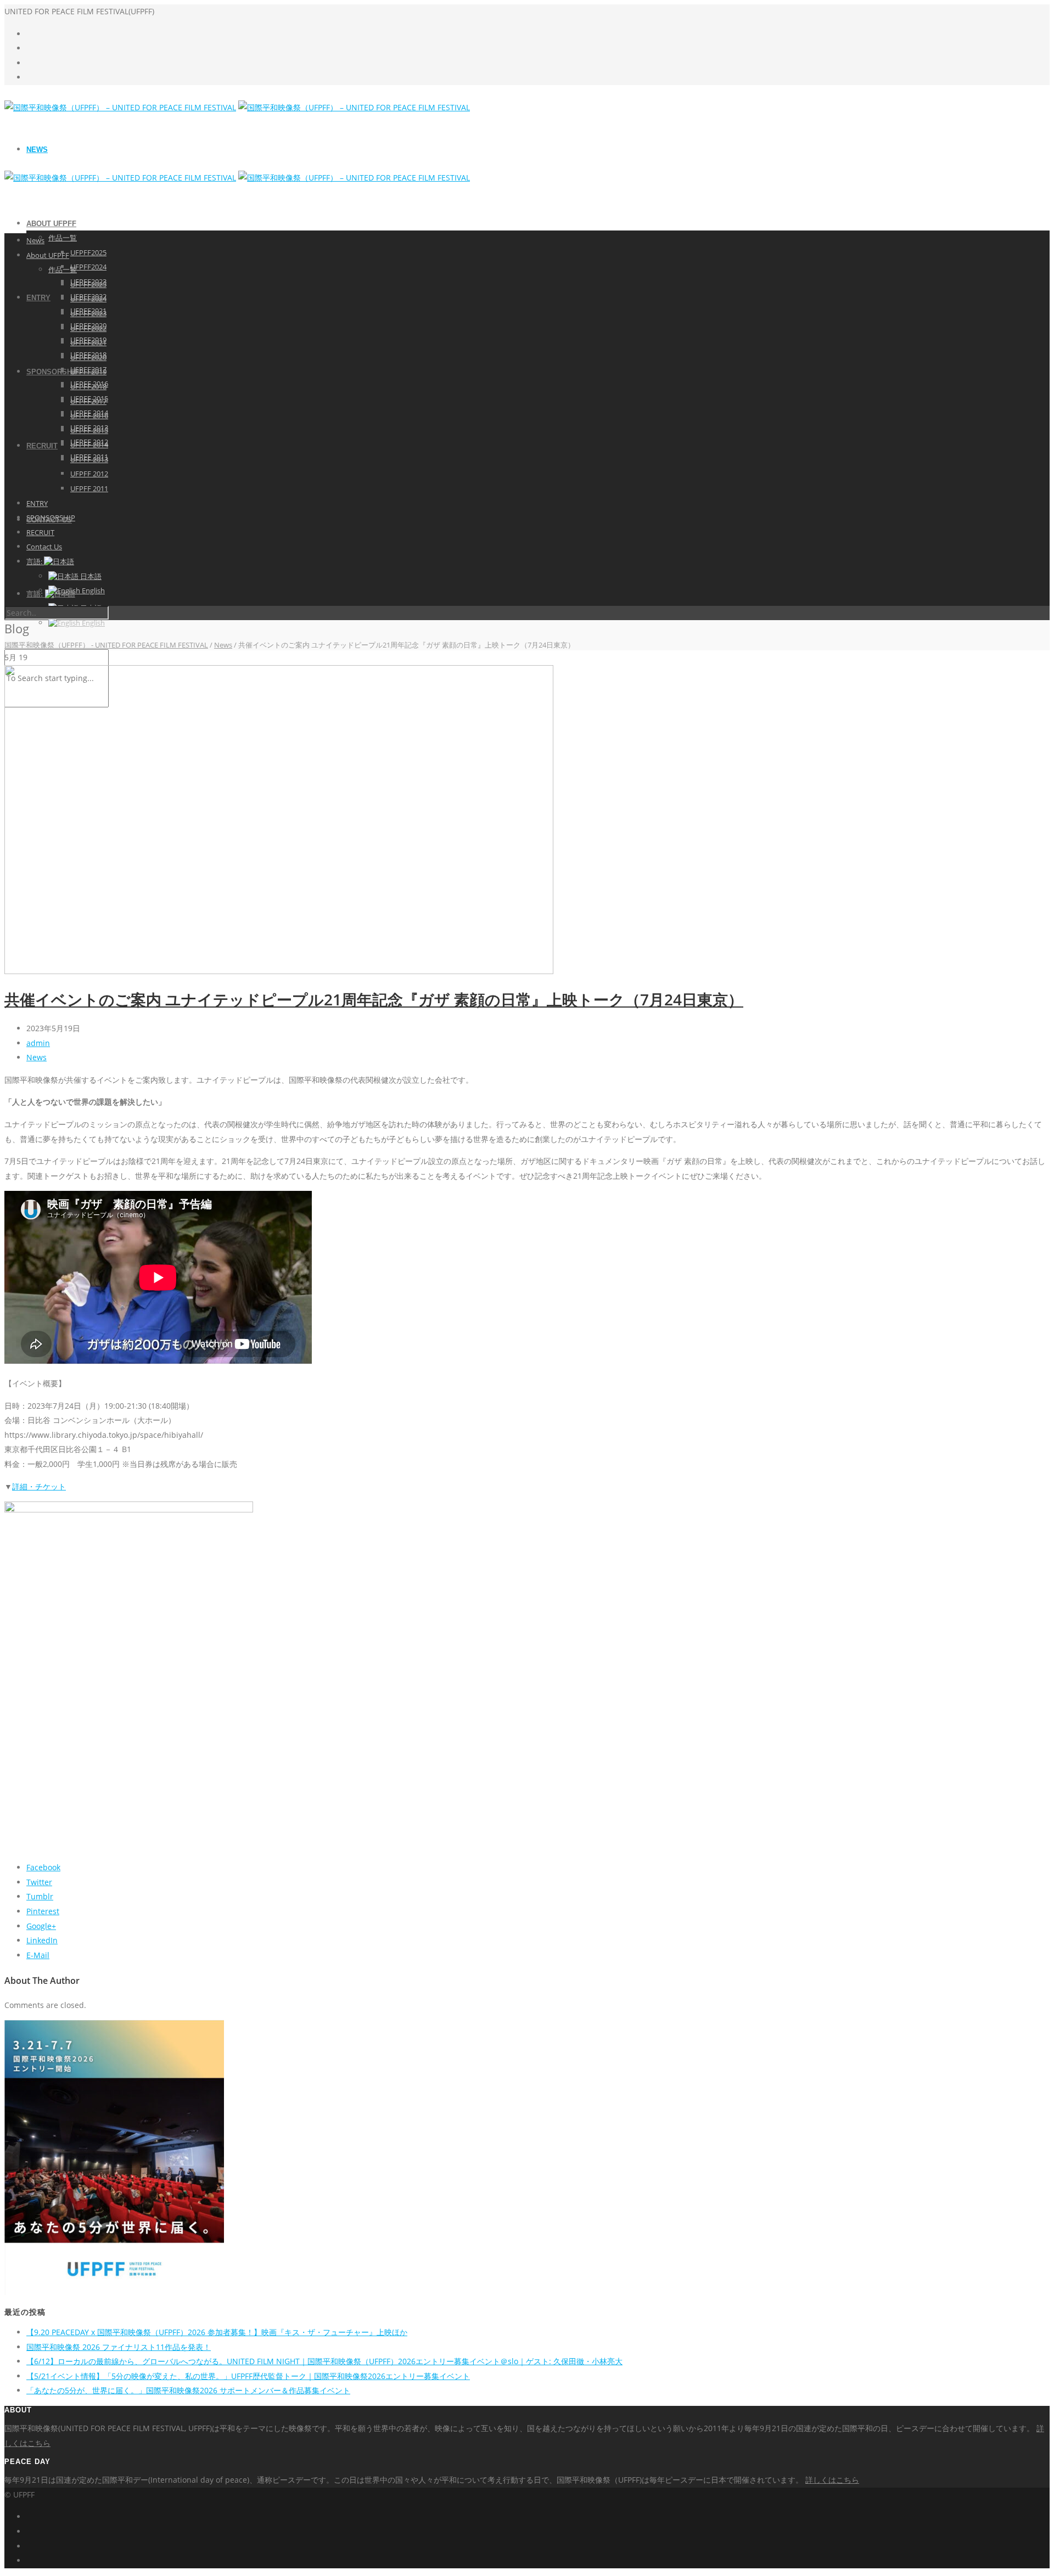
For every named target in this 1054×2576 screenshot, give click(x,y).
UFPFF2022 (88, 328)
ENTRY (38, 298)
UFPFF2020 (88, 357)
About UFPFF (51, 224)
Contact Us (44, 547)
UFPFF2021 (88, 342)
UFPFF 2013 (89, 459)
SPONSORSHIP (53, 372)
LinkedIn (42, 1940)
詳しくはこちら (832, 2480)
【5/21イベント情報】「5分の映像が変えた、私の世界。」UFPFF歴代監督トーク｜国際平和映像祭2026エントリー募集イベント (248, 2376)
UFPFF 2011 (89, 488)
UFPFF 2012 (89, 474)
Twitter (39, 1882)
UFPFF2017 (88, 401)
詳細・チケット (39, 1486)
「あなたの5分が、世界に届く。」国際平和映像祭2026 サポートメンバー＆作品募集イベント (188, 2390)
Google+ (41, 1926)
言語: (35, 561)
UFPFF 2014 (89, 445)
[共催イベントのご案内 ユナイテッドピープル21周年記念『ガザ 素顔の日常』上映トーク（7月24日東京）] (279, 971)
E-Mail (38, 1955)
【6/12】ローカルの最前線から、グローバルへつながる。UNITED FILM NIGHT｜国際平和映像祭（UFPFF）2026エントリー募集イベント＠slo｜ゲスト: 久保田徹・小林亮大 (324, 2361)
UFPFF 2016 (89, 415)
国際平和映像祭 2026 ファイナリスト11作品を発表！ (119, 2347)
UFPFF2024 (88, 267)
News (37, 150)
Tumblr (40, 1896)
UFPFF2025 (88, 252)
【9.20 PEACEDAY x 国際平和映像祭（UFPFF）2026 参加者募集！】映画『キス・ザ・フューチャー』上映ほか (217, 2332)
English (92, 623)
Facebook (43, 1867)
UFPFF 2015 (89, 430)
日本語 (90, 576)
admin (38, 1043)
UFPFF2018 (88, 386)
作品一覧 (63, 238)
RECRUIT (42, 446)
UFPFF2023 (88, 313)
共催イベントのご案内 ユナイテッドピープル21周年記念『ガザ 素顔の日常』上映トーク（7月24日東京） (374, 999)
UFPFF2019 (88, 372)
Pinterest (43, 1911)
